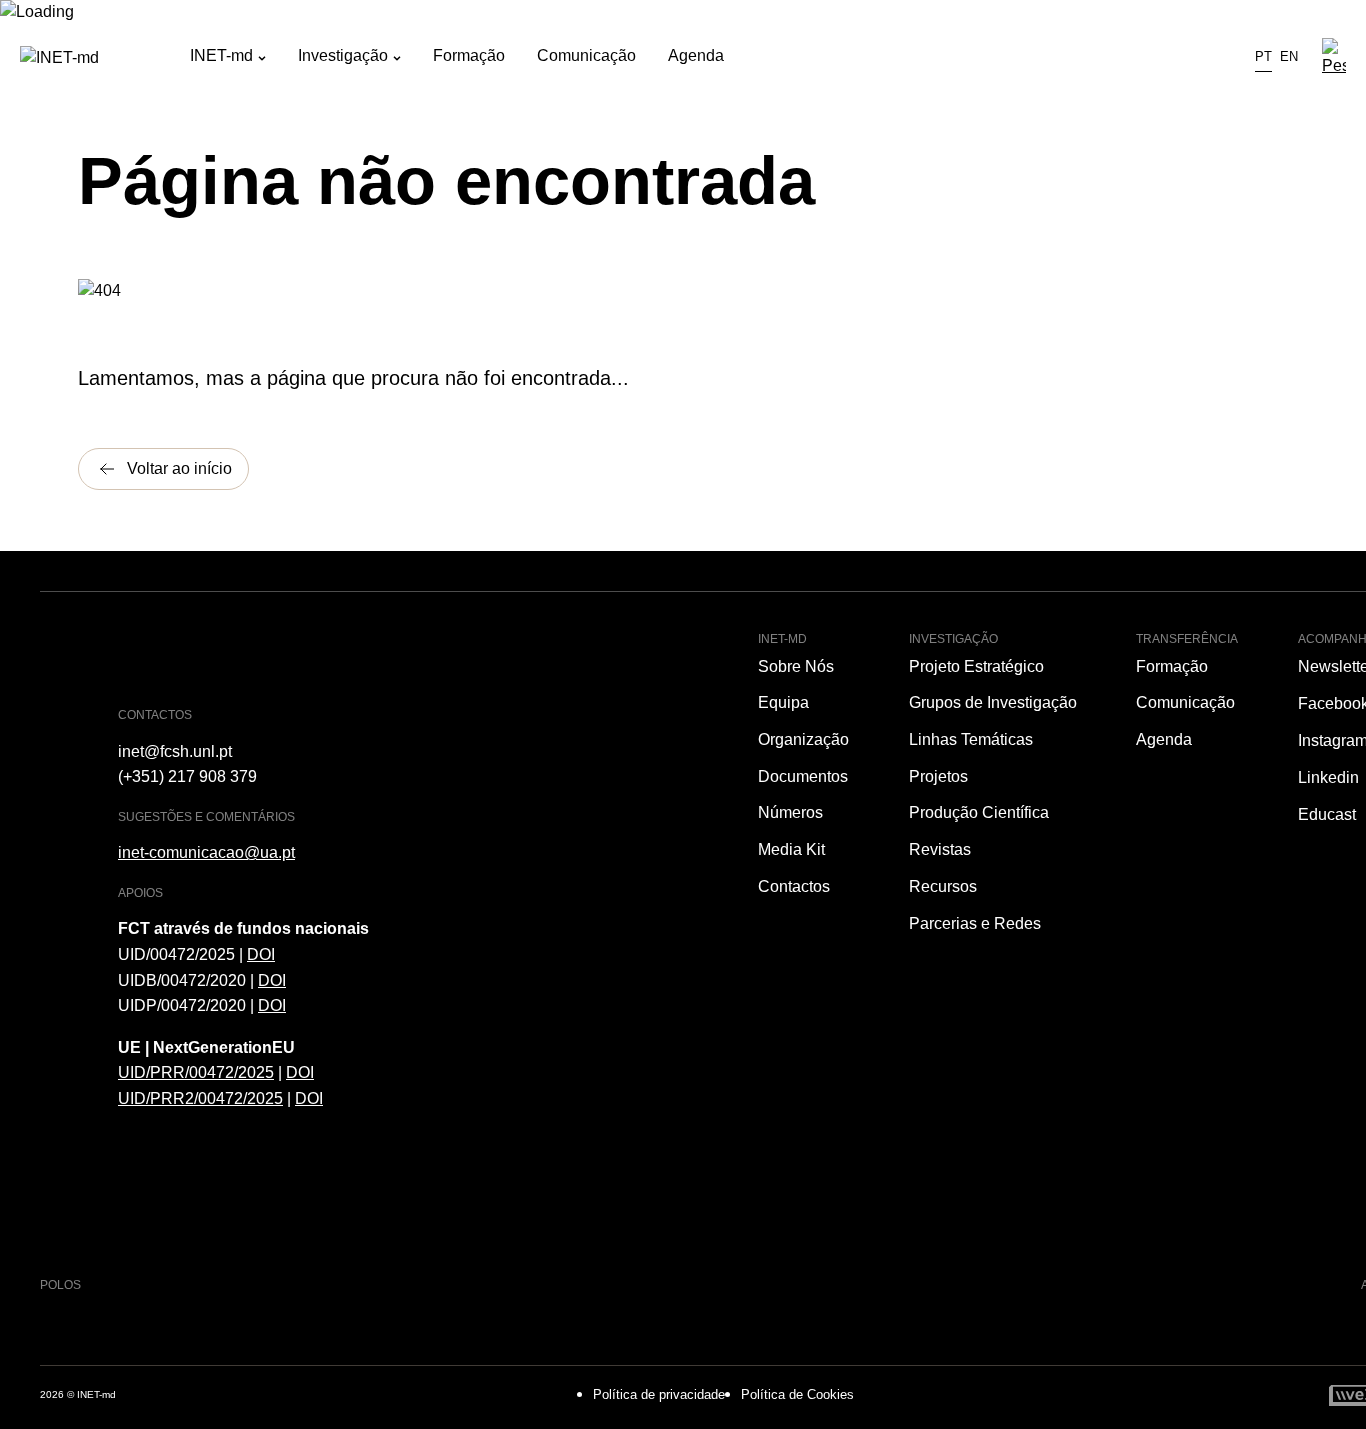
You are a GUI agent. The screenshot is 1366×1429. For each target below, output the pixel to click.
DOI (261, 954)
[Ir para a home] (105, 58)
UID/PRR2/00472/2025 (200, 1098)
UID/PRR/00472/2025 (196, 1072)
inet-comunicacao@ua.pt (206, 852)
